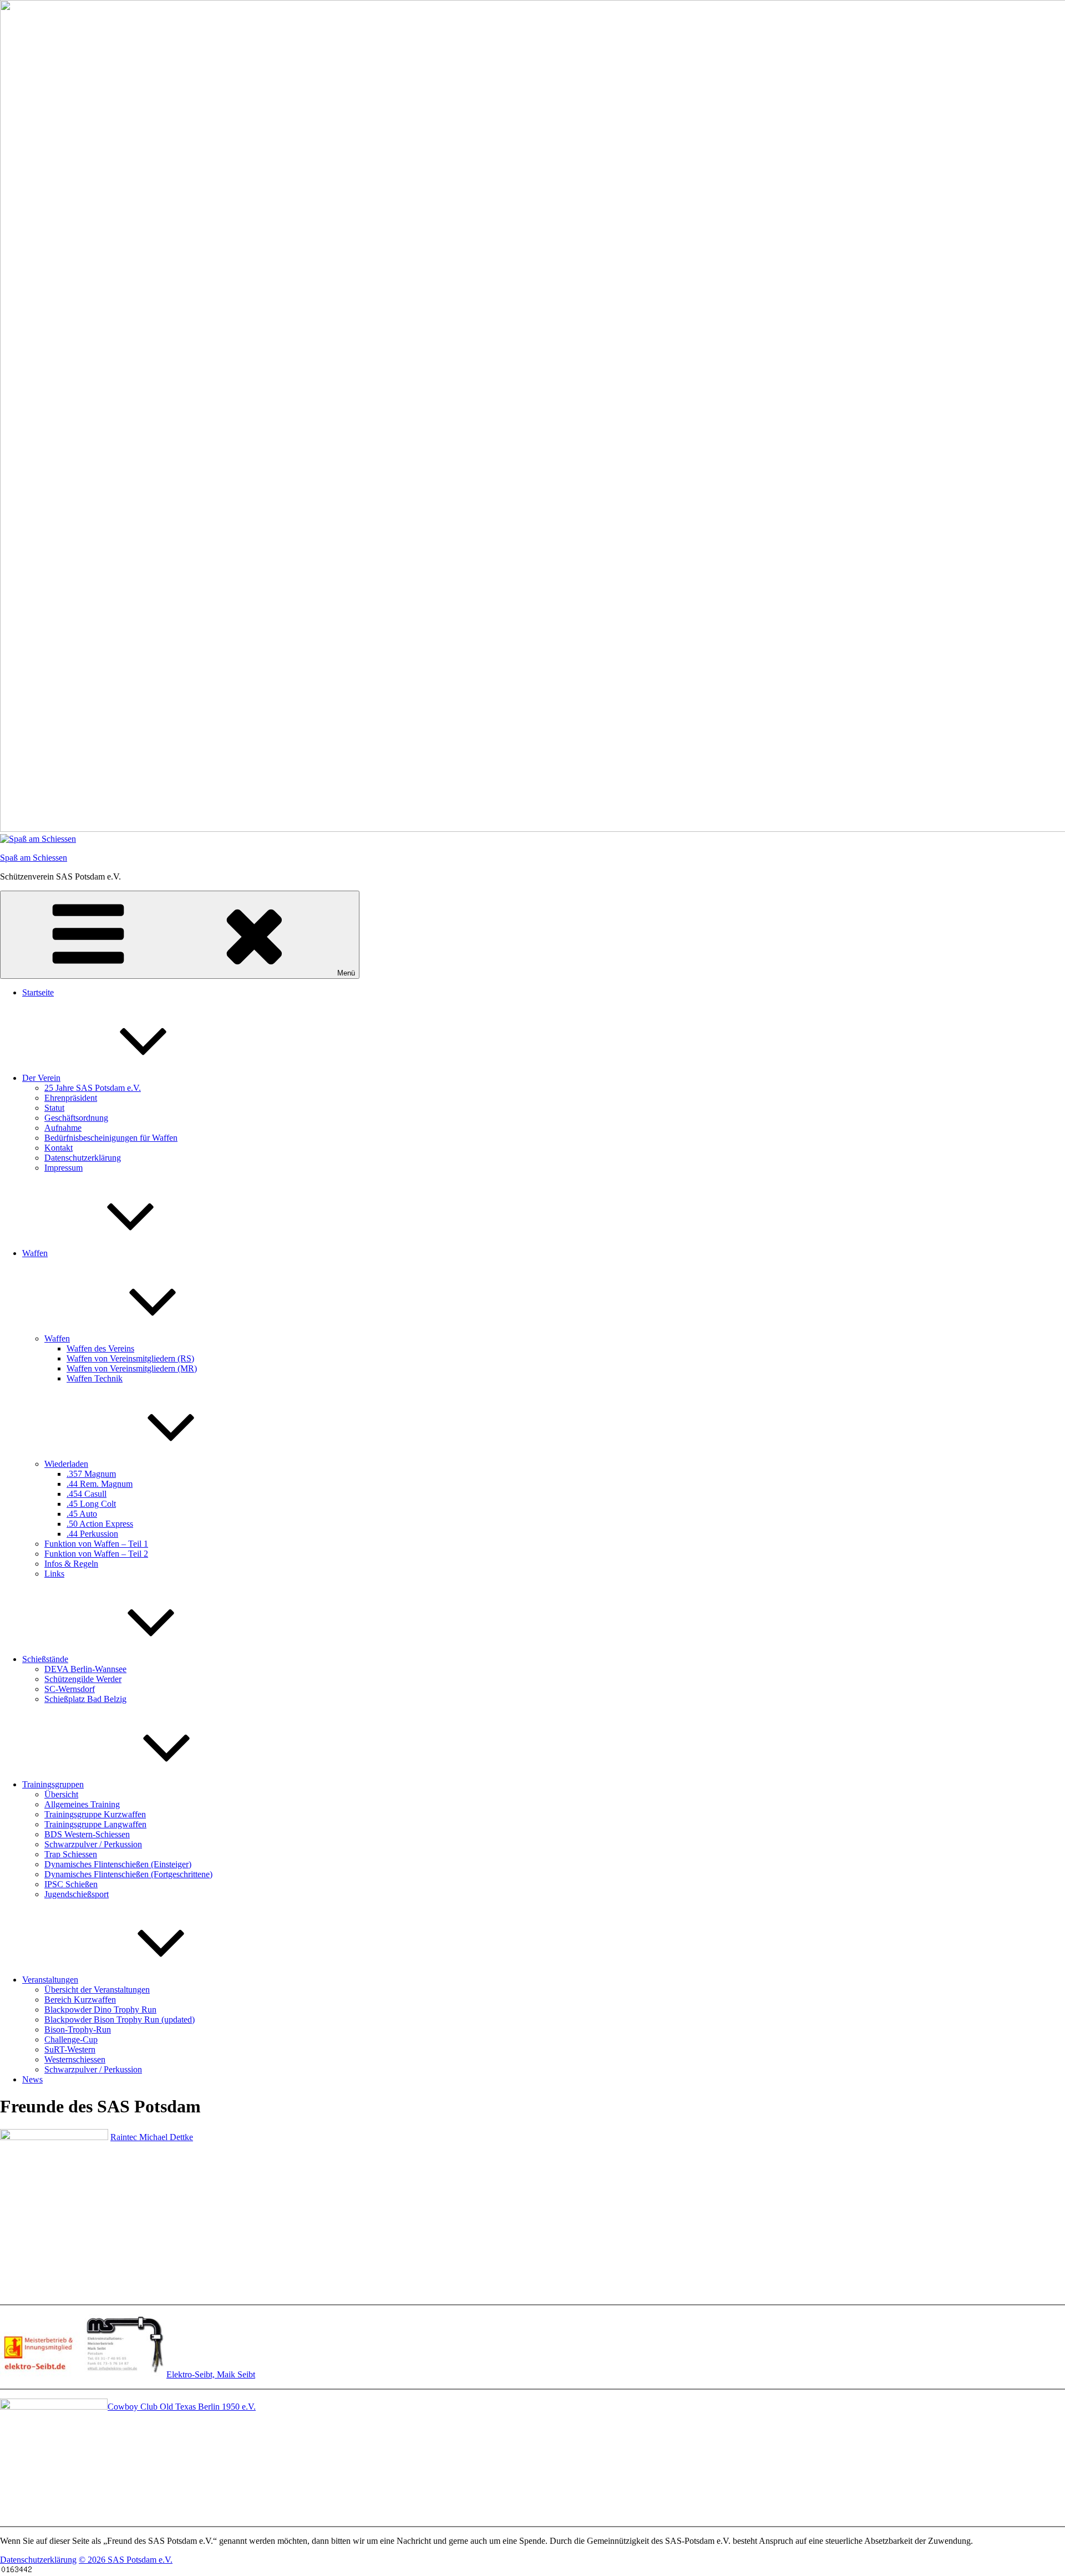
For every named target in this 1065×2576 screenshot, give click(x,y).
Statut (54, 1108)
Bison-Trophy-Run (78, 2029)
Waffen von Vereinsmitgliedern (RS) (130, 1358)
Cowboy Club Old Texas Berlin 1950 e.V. (182, 2407)
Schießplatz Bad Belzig (85, 1699)
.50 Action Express (100, 1524)
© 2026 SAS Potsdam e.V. (126, 2560)
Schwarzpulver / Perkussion (93, 1844)
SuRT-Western (70, 2049)
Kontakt (59, 1148)
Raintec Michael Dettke (152, 2137)
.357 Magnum (91, 1474)
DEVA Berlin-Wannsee (85, 1669)
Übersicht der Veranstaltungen (97, 1990)
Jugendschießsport (77, 1894)
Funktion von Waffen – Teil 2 (96, 1554)
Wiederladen (66, 1464)
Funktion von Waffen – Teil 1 (96, 1544)
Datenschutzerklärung (83, 1158)
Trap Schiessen (71, 1854)
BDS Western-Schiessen (87, 1834)
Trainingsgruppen (53, 1784)
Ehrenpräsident (71, 1098)
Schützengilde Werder (83, 1679)
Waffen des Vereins (100, 1348)
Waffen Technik (95, 1378)
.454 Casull (87, 1494)
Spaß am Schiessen (34, 858)
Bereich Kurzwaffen (80, 2000)
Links (54, 1574)
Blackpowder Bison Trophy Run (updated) (120, 2019)
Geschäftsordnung (76, 1118)
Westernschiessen (75, 2059)
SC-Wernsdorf (70, 1689)
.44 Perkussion (92, 1534)
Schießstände (45, 1659)
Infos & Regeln (71, 1564)
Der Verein (41, 1078)
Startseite (38, 992)
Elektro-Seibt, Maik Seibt (211, 2374)
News (32, 2079)
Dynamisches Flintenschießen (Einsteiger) (118, 1864)
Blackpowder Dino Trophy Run (100, 2010)
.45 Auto (82, 1514)
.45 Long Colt (91, 1504)
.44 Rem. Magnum (100, 1484)
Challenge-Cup (71, 2039)
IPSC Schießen (71, 1884)
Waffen (35, 1253)
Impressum (64, 1168)
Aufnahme (63, 1128)
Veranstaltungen (50, 1980)
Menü (346, 973)
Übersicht (61, 1794)
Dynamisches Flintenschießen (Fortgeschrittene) (128, 1874)
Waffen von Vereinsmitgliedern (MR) (132, 1368)
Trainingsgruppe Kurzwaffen (95, 1814)
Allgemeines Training (82, 1804)
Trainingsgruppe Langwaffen (95, 1824)
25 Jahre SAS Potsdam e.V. (93, 1088)
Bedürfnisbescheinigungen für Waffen (111, 1138)
